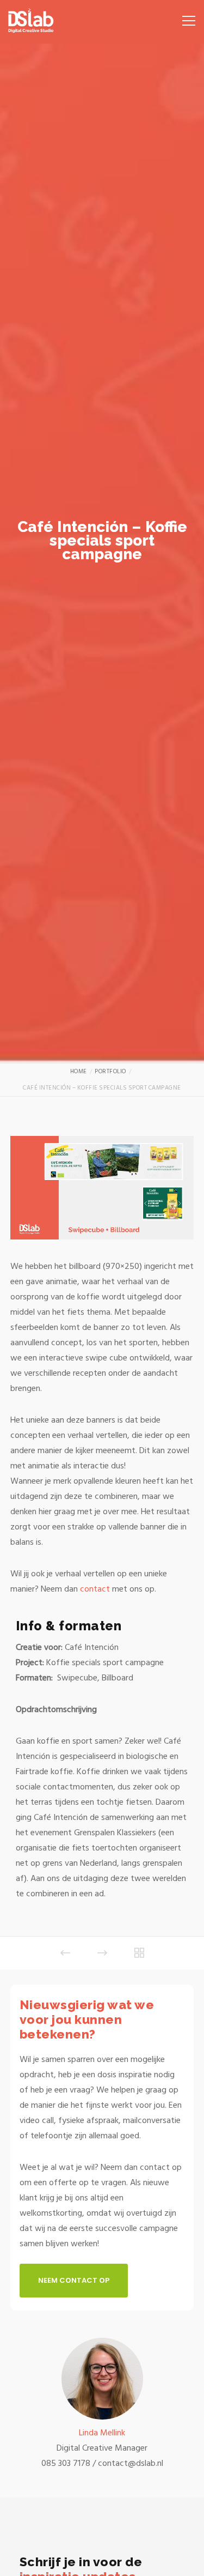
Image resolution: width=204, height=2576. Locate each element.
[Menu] (185, 16)
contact (95, 1589)
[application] (102, 1188)
